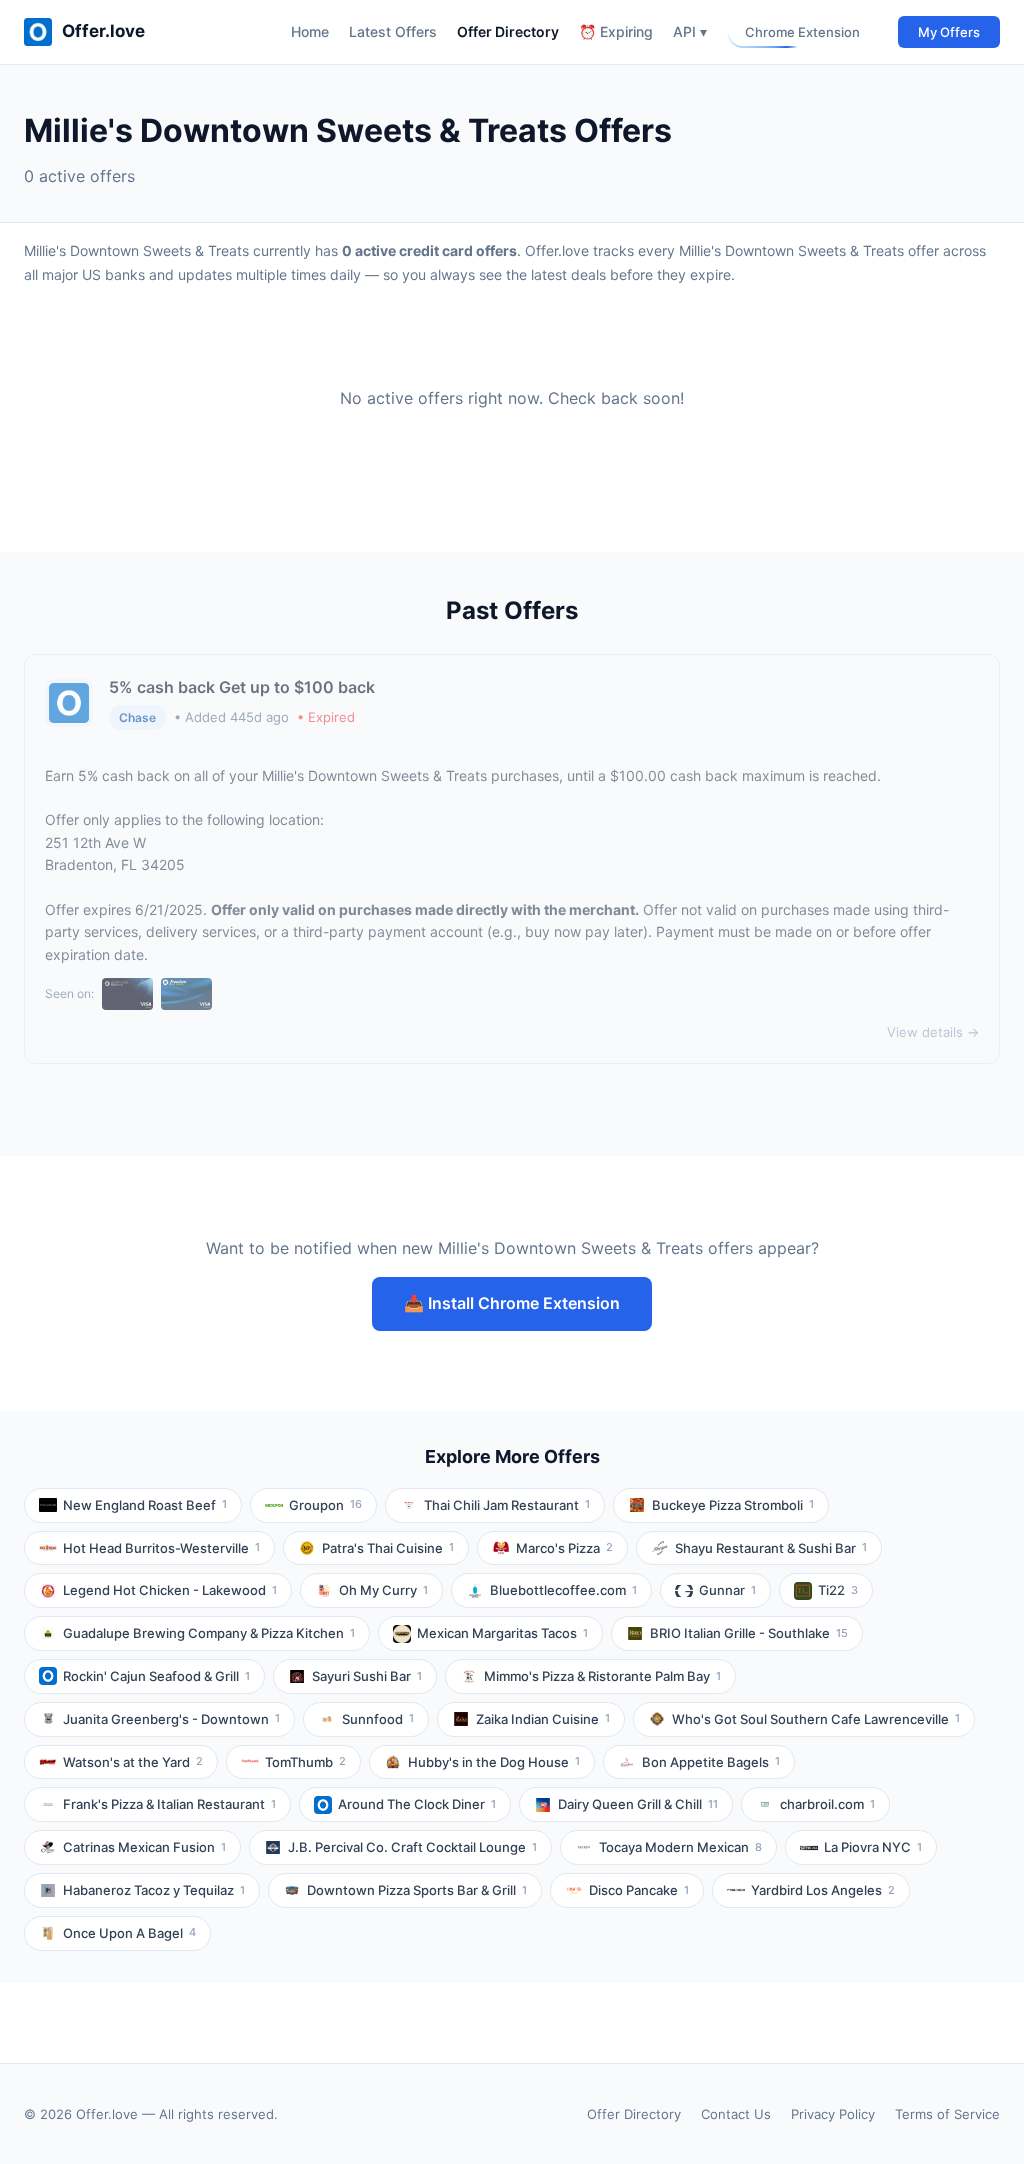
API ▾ (690, 31)
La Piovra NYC (873, 1847)
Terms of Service (947, 2114)
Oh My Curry (383, 1590)
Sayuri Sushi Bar (367, 1676)
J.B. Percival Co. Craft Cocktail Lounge (412, 1847)
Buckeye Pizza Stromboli (733, 1505)
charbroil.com (827, 1804)
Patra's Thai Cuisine (388, 1548)
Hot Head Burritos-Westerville (161, 1548)
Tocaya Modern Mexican (680, 1847)
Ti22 (838, 1590)
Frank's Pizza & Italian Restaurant (169, 1804)
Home (310, 31)
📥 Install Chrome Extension (512, 1303)
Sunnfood (378, 1719)
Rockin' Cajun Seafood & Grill (156, 1676)
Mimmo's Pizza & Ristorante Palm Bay (602, 1676)
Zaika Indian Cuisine (543, 1719)
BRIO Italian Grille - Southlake (749, 1633)
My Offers (949, 32)
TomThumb (305, 1762)
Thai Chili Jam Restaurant (507, 1505)
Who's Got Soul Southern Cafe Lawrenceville (816, 1719)
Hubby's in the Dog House (494, 1762)
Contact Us (736, 2114)
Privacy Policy (833, 2114)
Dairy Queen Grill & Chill (638, 1804)
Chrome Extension (802, 32)
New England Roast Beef (145, 1505)
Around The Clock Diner (417, 1804)
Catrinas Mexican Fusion (144, 1847)
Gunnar (727, 1590)
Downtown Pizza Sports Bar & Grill (417, 1890)
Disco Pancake (639, 1890)
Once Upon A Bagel (129, 1933)
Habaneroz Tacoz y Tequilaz (154, 1890)
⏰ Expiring (616, 31)
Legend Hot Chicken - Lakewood (170, 1590)
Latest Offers (393, 31)
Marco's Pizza (564, 1548)
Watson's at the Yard (133, 1762)
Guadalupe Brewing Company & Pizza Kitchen (209, 1633)
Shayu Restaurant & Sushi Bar (771, 1548)
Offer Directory (508, 31)
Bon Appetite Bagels (711, 1762)
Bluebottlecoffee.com (563, 1590)
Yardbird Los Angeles (823, 1890)
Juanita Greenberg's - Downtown (171, 1719)
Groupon (325, 1505)
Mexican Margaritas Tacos (502, 1633)
